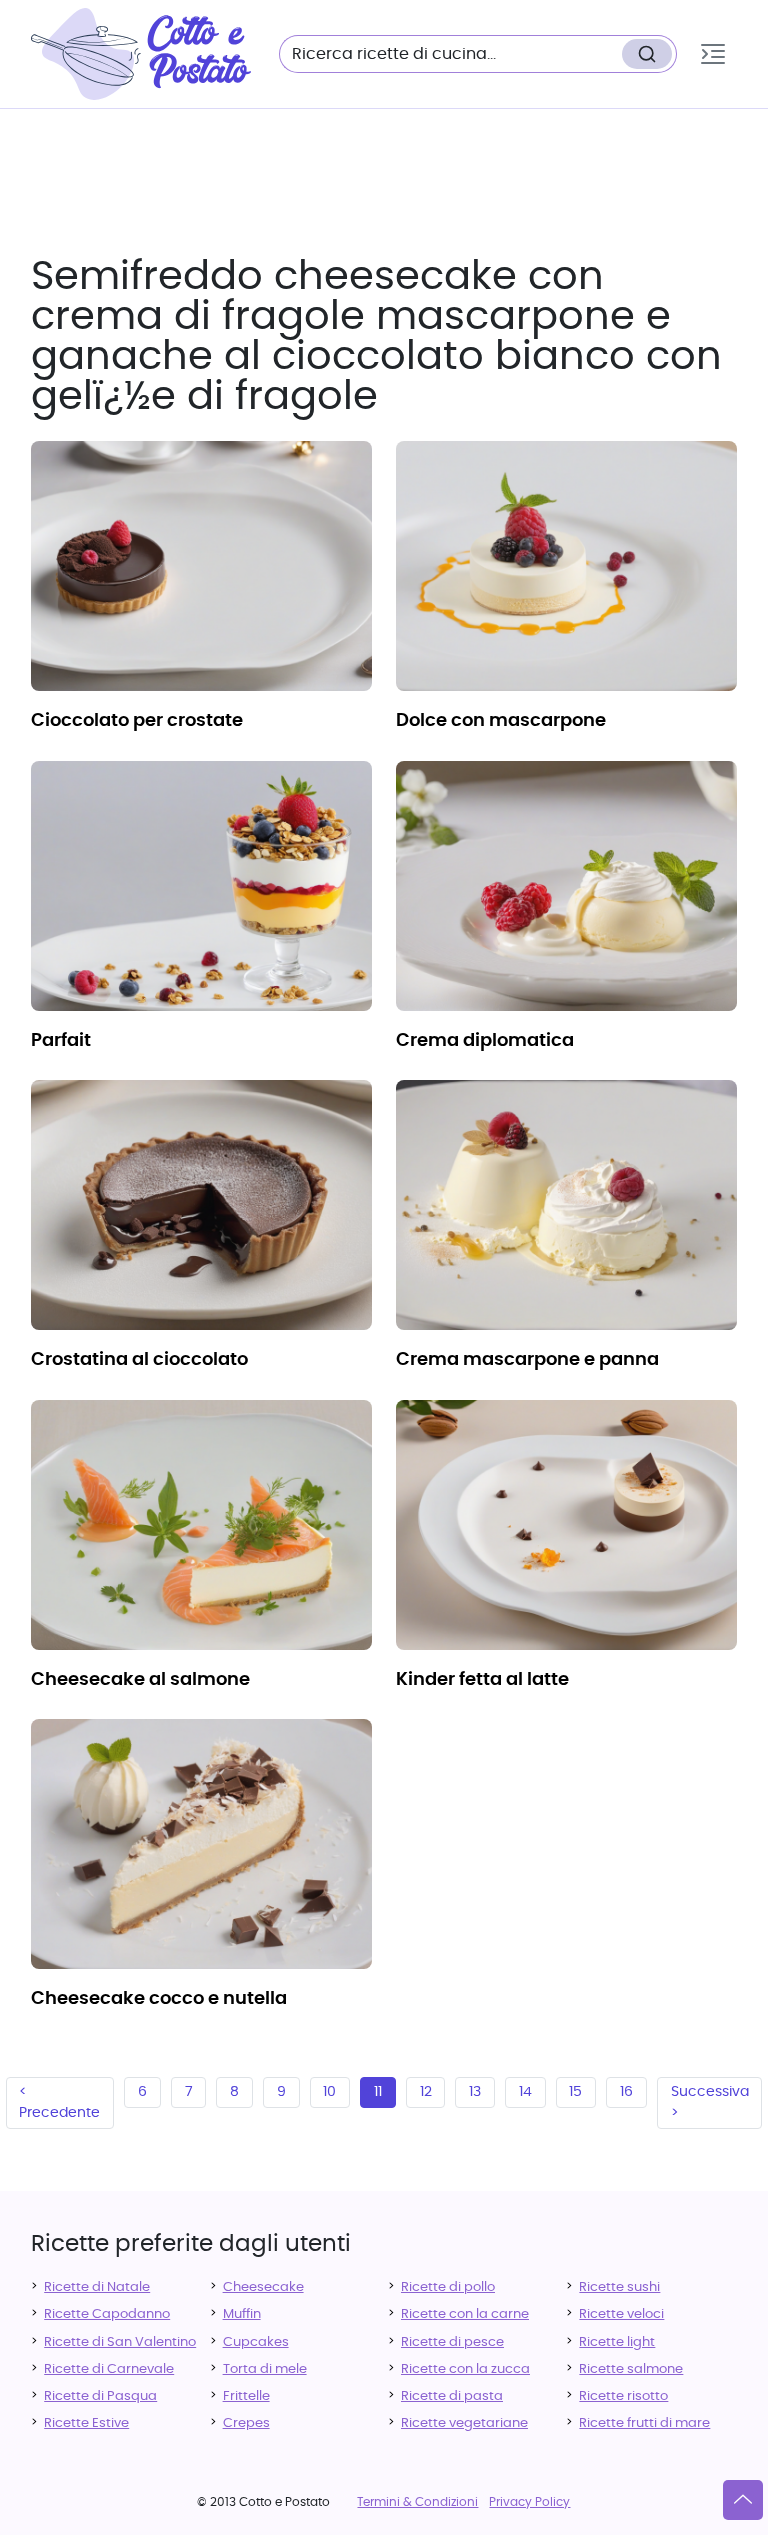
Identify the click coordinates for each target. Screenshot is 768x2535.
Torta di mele (265, 2369)
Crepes (246, 2423)
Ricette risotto (623, 2396)
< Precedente (59, 2102)
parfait (61, 1041)
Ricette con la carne (465, 2314)
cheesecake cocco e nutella (159, 1999)
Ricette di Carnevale (109, 2369)
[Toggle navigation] (713, 54)
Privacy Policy (529, 2502)
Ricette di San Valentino (120, 2342)
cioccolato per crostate (137, 721)
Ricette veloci (621, 2314)
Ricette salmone (631, 2369)
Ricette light (617, 2342)
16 (626, 2092)
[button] (713, 54)
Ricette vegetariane (464, 2423)
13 (475, 2092)
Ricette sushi (619, 2287)
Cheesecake (263, 2287)
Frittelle (246, 2396)
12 (426, 2092)
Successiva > (710, 2102)
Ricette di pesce (452, 2342)
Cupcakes (256, 2342)
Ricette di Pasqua (100, 2396)
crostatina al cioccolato (139, 1360)
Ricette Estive (86, 2423)
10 (329, 2092)
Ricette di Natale (97, 2287)
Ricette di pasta (452, 2396)
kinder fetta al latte (482, 1680)
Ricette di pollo (448, 2287)
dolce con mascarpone (501, 721)
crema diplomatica (485, 1041)
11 (378, 2092)
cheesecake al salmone (140, 1680)
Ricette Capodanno (107, 2314)
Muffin (242, 2314)
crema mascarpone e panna (527, 1360)
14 (525, 2092)
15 (575, 2092)
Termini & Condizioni (417, 2502)
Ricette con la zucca (465, 2369)
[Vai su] (743, 2500)
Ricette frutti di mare (644, 2423)
